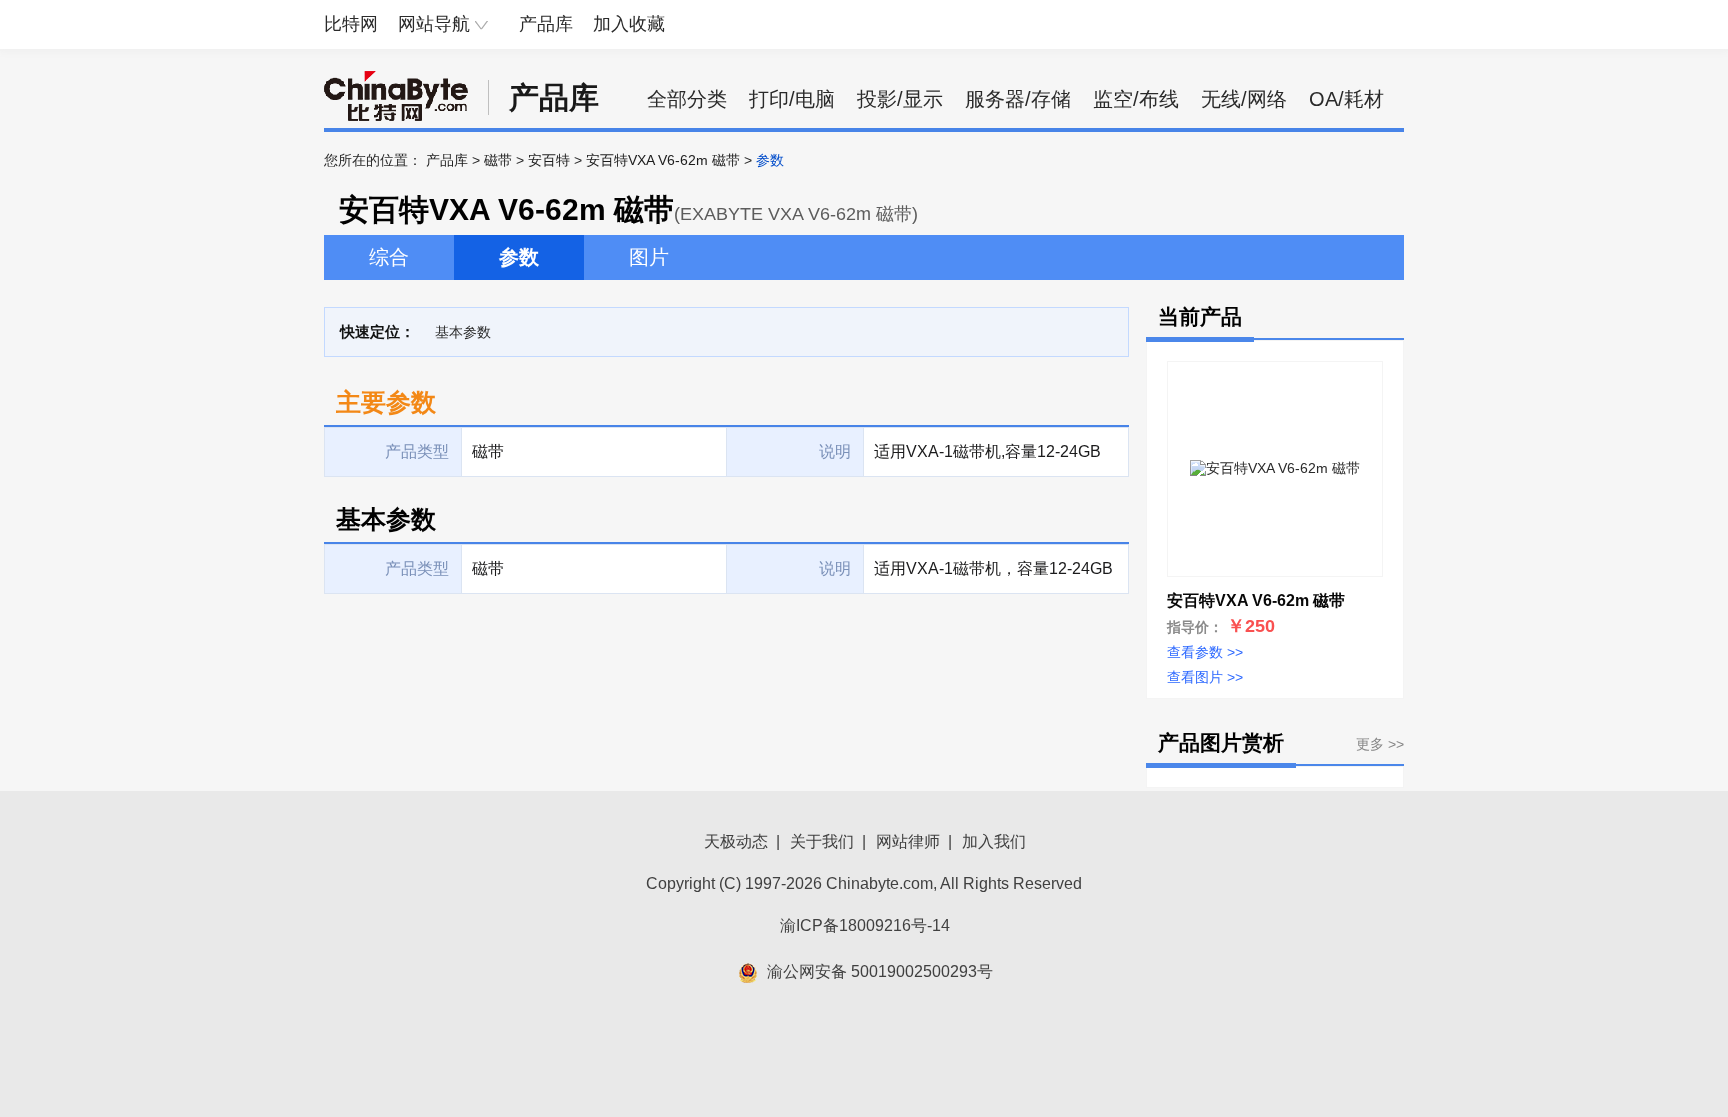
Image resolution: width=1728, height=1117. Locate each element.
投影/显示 (900, 99)
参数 (519, 257)
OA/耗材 (1346, 99)
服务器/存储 (1018, 99)
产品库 (546, 24)
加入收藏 (629, 24)
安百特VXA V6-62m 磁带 (663, 160)
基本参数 (463, 332)
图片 (649, 257)
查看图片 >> (1205, 677)
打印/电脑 (792, 99)
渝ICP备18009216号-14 (865, 925)
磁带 (498, 160)
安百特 (549, 160)
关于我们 (822, 841)
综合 (389, 257)
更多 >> (1380, 744)
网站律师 (908, 841)
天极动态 (736, 841)
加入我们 (994, 841)
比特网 (351, 24)
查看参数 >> (1205, 652)
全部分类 (687, 99)
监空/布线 (1136, 99)
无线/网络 (1244, 99)
